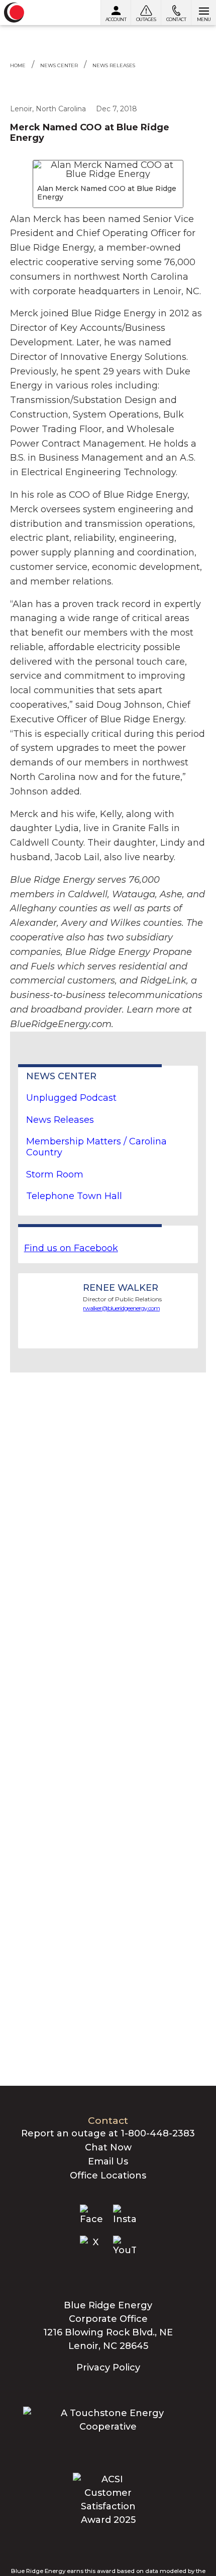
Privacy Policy (108, 2367)
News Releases (114, 65)
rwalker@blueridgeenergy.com (121, 1308)
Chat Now (108, 2147)
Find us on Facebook (71, 1248)
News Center (59, 65)
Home (18, 65)
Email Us (108, 2161)
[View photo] (108, 169)
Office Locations (108, 2175)
